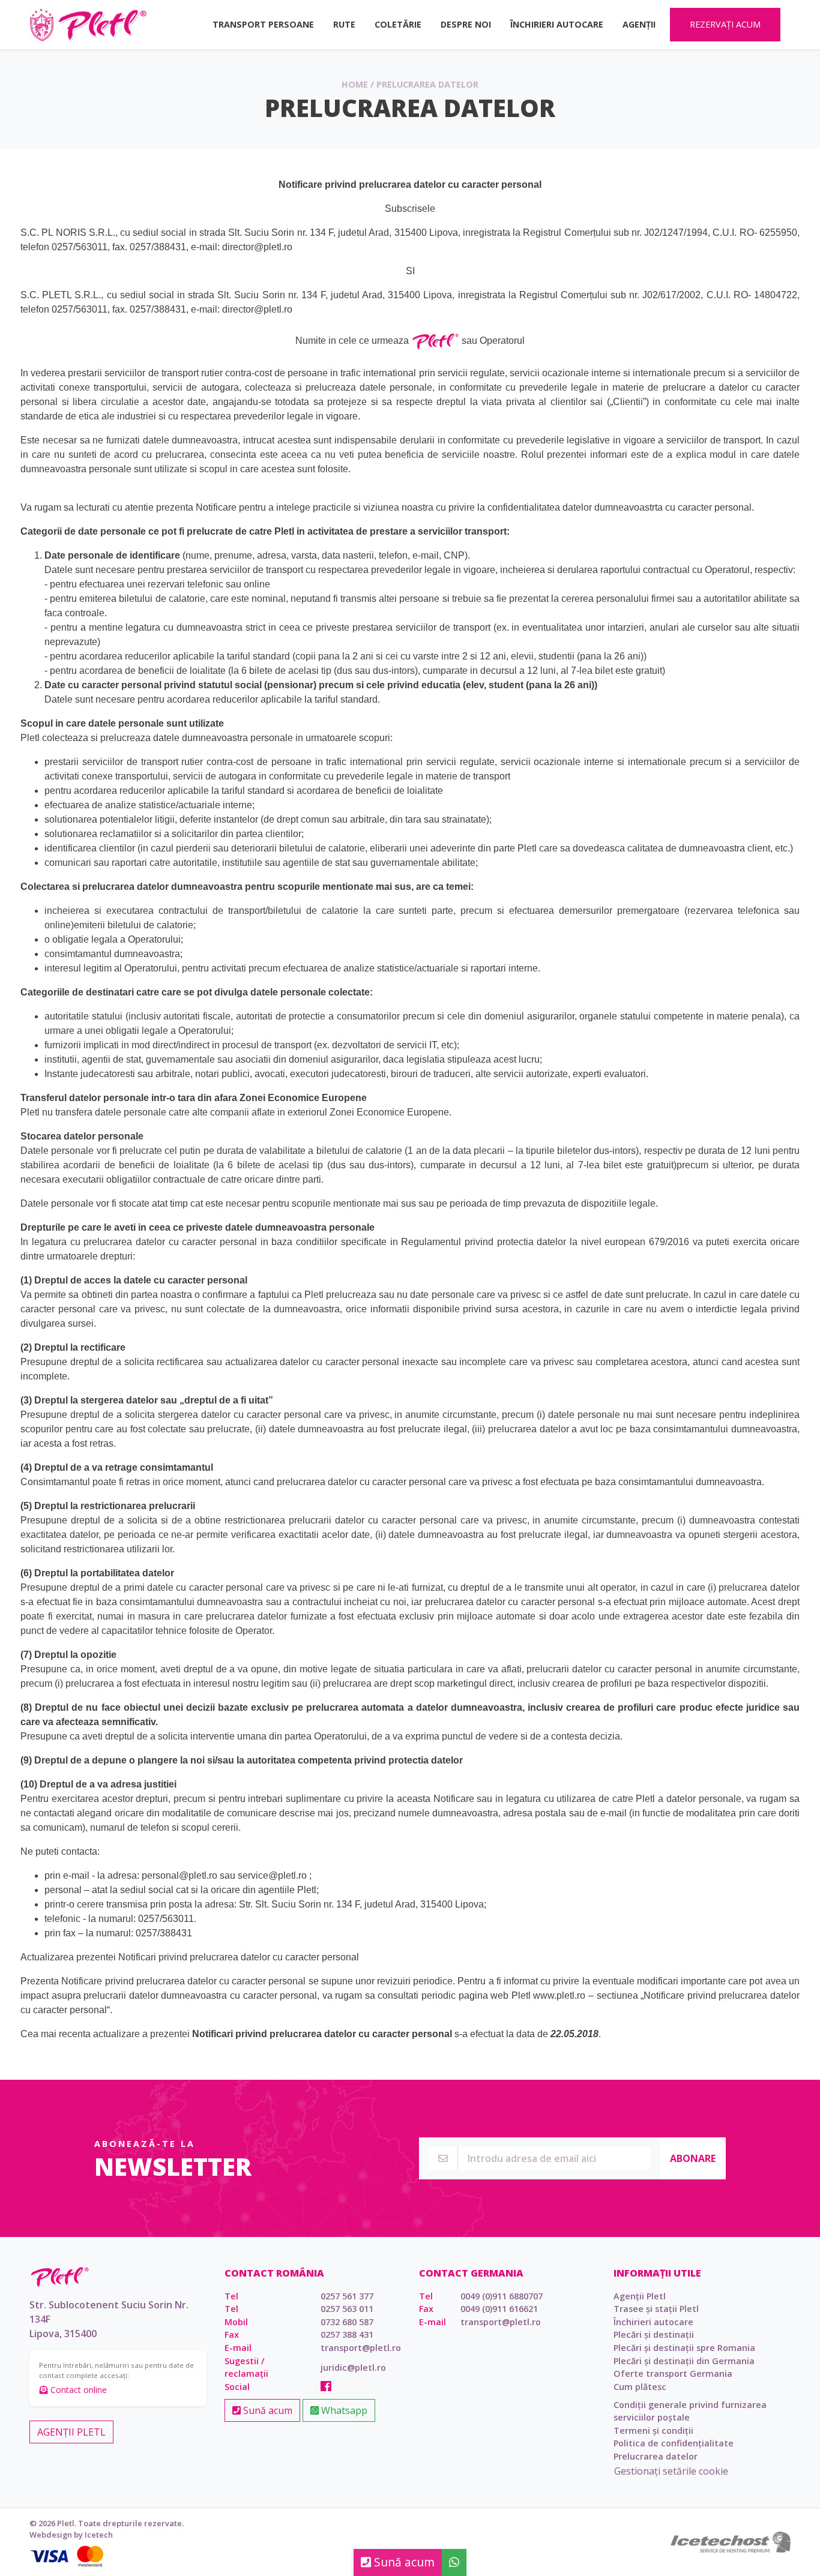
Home (355, 84)
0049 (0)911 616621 (499, 2309)
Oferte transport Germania (673, 2373)
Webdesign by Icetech (71, 2535)
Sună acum (267, 2410)
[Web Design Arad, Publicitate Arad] (731, 2541)
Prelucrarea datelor (656, 2456)
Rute (344, 24)
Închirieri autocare (557, 24)
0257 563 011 (347, 2309)
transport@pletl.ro (361, 2348)
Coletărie (398, 24)
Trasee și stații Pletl (656, 2309)
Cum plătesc (640, 2387)
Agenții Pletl (71, 2432)
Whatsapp (343, 2410)
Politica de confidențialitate (674, 2443)
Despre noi (466, 24)
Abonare (693, 2158)
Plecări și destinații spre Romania (684, 2348)
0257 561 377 (347, 2296)
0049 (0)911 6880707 (502, 2296)
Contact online (77, 2390)
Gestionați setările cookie (671, 2471)
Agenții (639, 24)
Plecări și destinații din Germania (684, 2361)
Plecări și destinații (654, 2334)
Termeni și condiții (653, 2430)
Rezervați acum (725, 24)
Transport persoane (263, 24)
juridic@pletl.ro (353, 2367)
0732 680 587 (347, 2322)
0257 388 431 (347, 2334)
